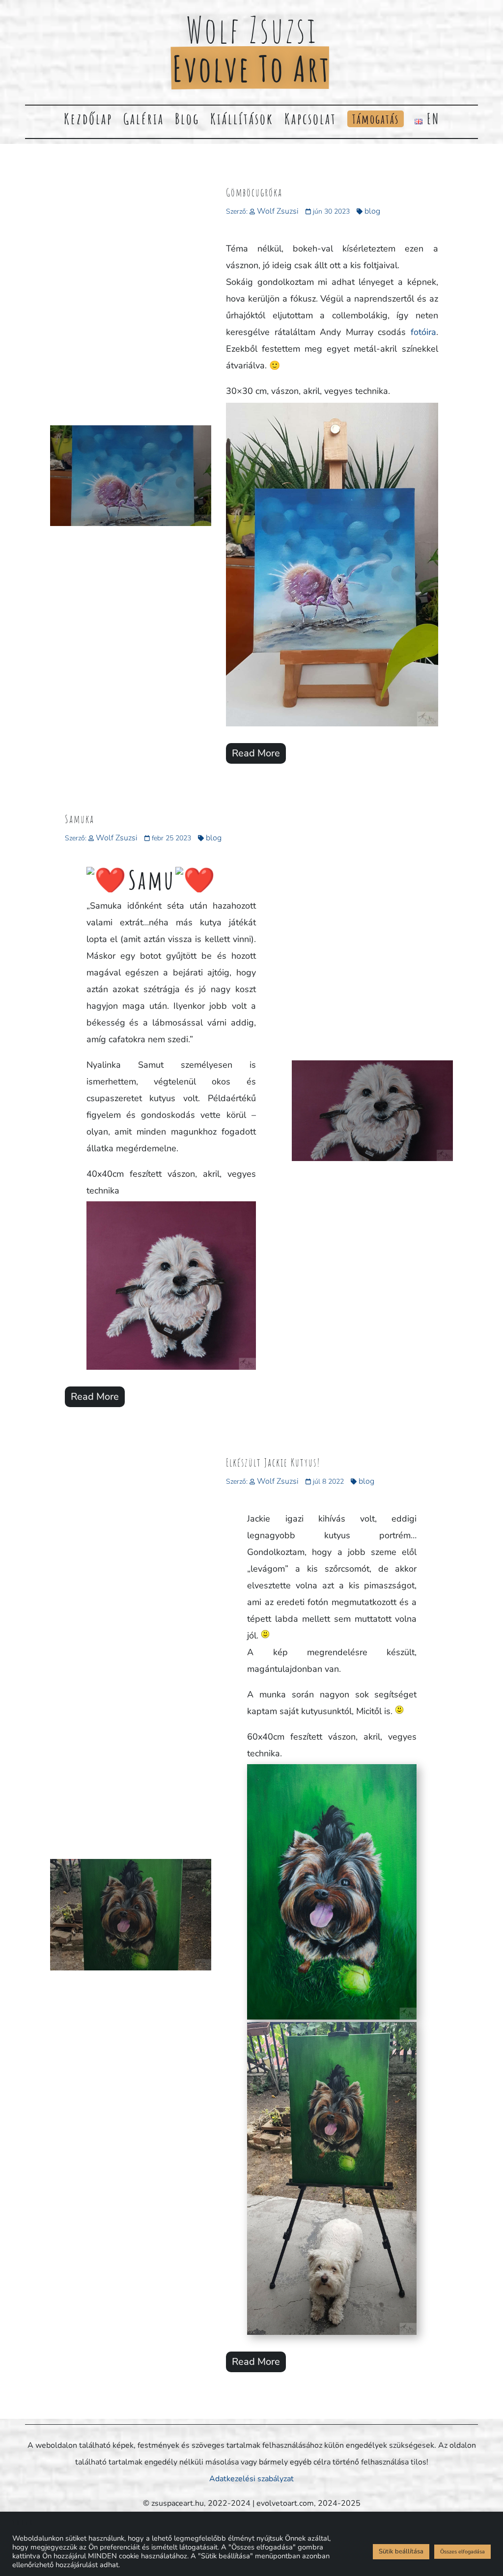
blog (372, 211)
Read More (256, 753)
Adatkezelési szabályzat (251, 2479)
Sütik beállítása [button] (401, 2551)
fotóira (421, 332)
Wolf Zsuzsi (278, 211)
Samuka (80, 819)
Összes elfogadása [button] (462, 2552)
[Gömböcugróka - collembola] (332, 726)
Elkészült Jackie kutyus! (273, 1462)
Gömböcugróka (254, 192)
